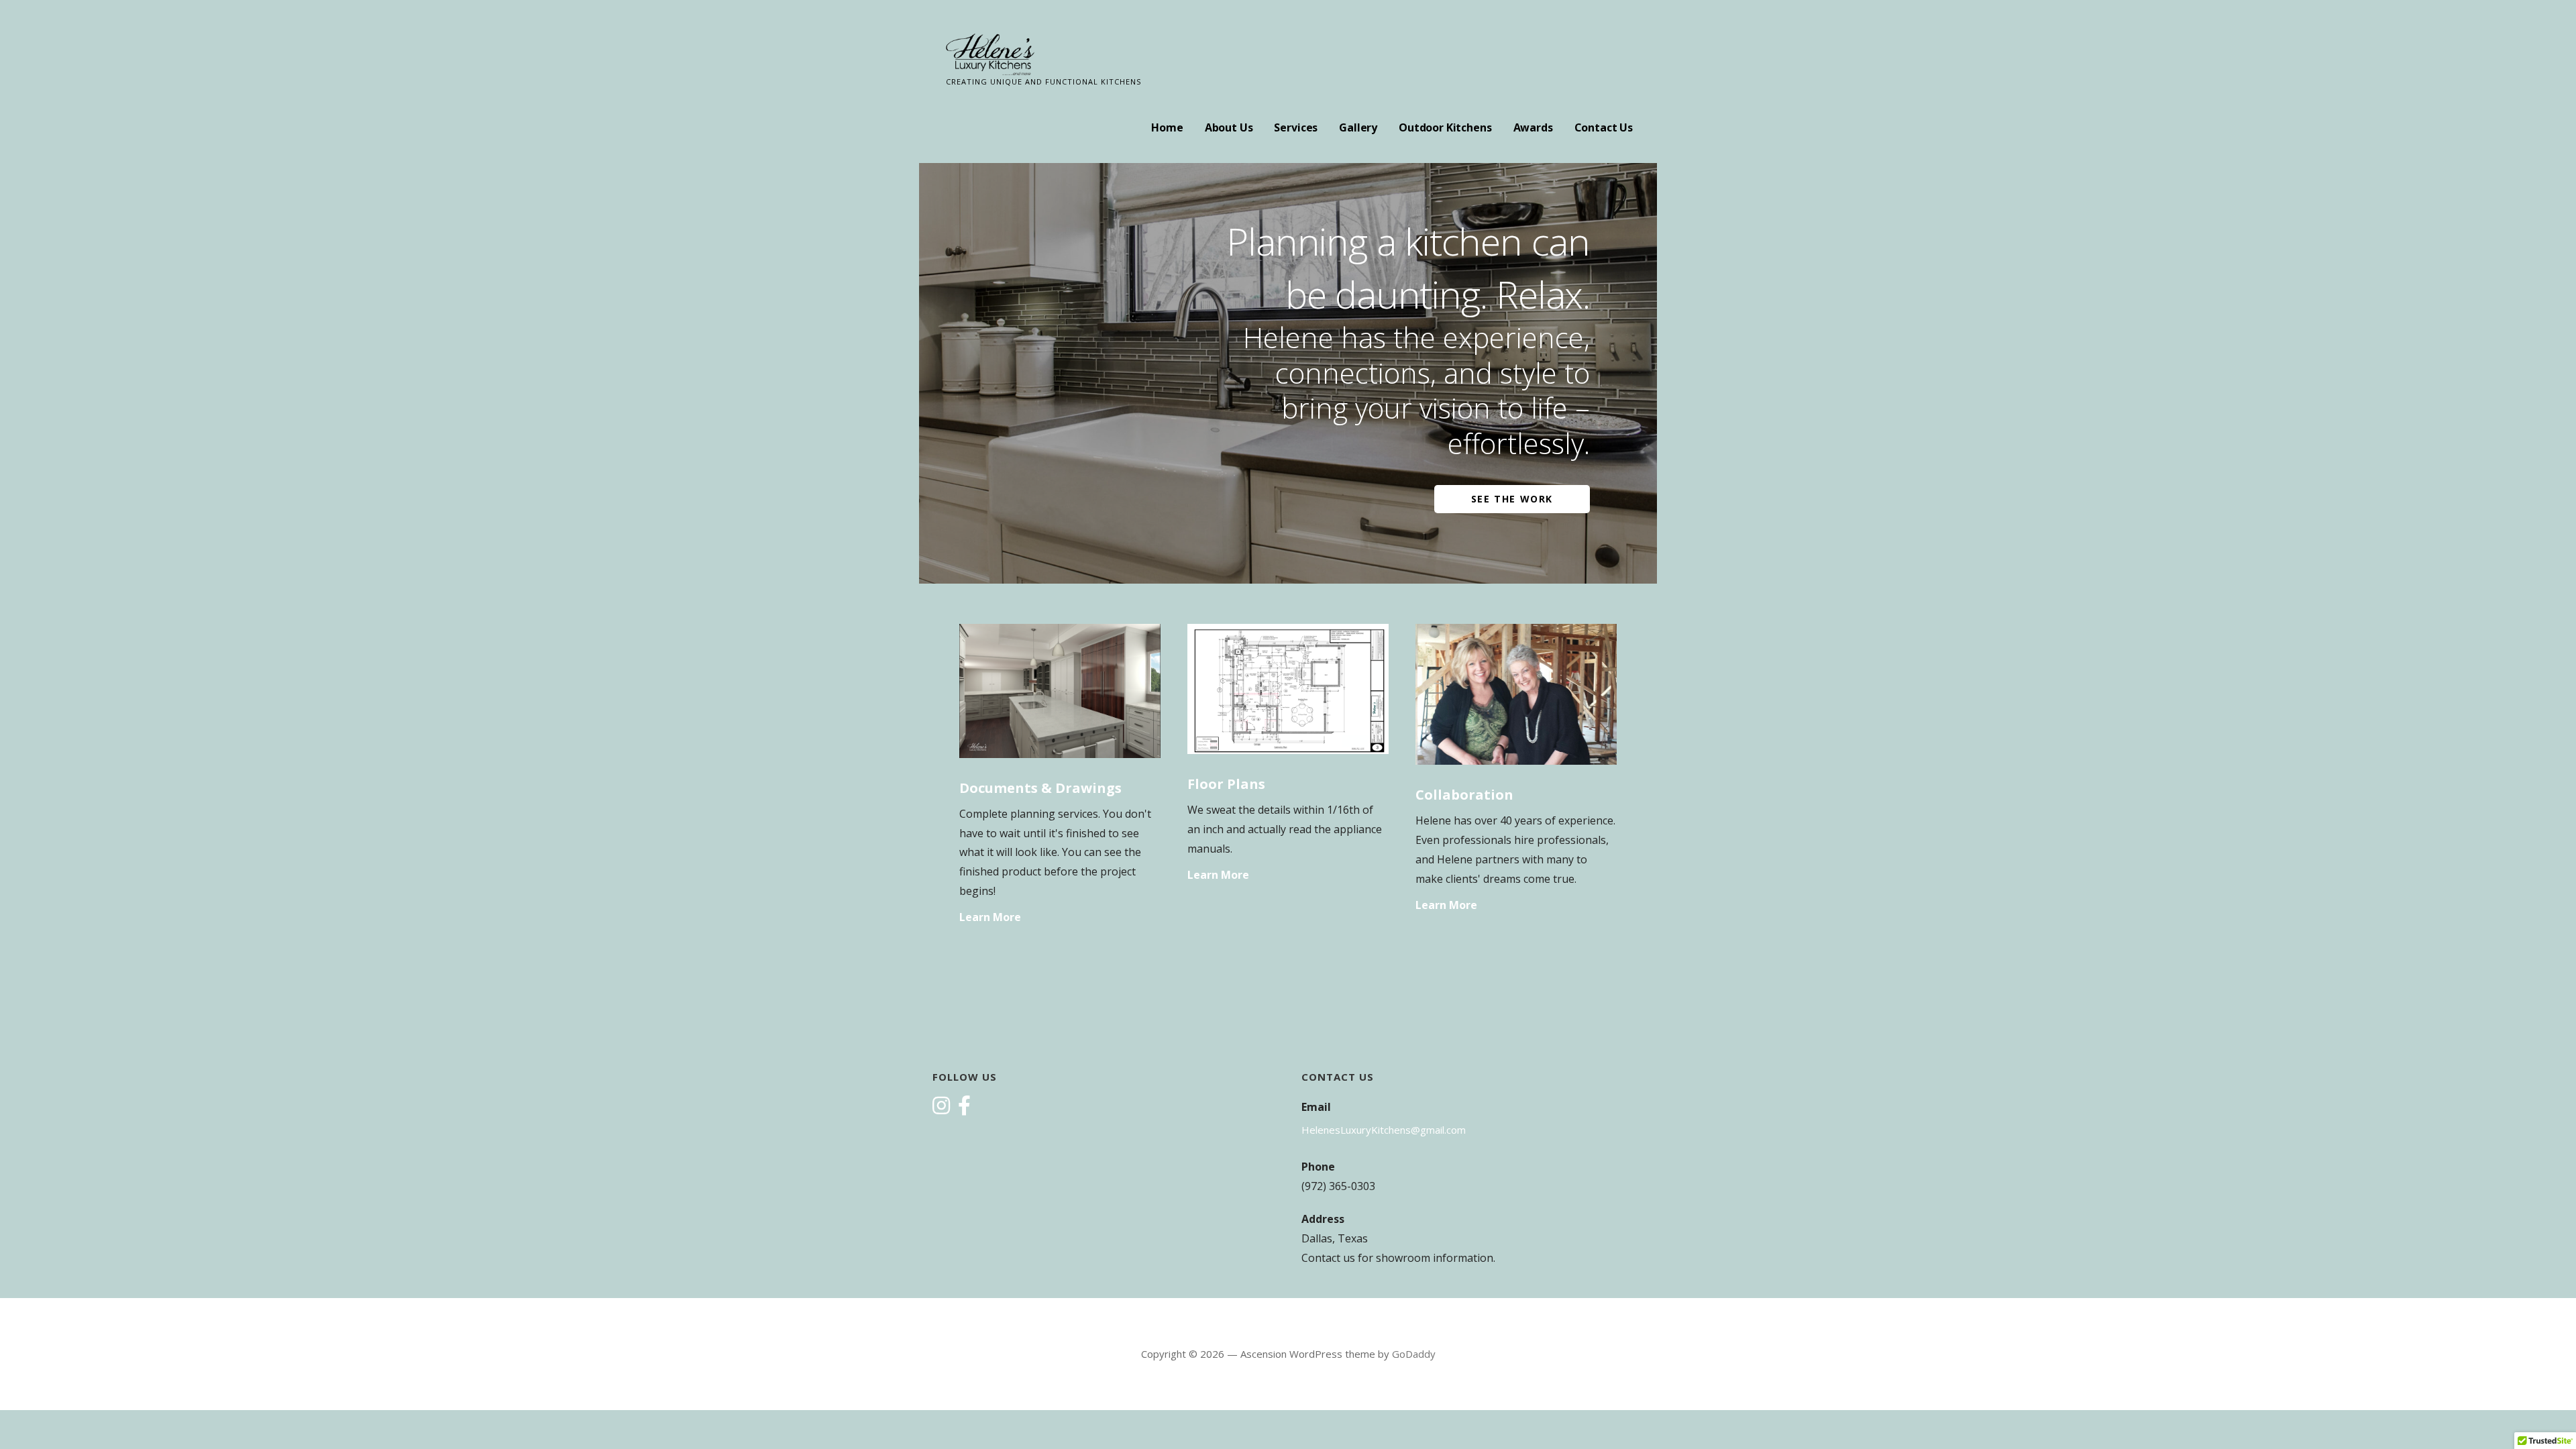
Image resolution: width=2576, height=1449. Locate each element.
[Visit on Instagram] (941, 1107)
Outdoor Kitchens (1445, 127)
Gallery (1358, 127)
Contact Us (1604, 127)
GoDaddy (1414, 1354)
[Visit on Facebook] (964, 1107)
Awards (1533, 127)
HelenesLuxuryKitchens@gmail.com (1384, 1130)
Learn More (990, 917)
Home (1167, 127)
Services (1296, 127)
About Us (1229, 127)
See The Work (1512, 499)
